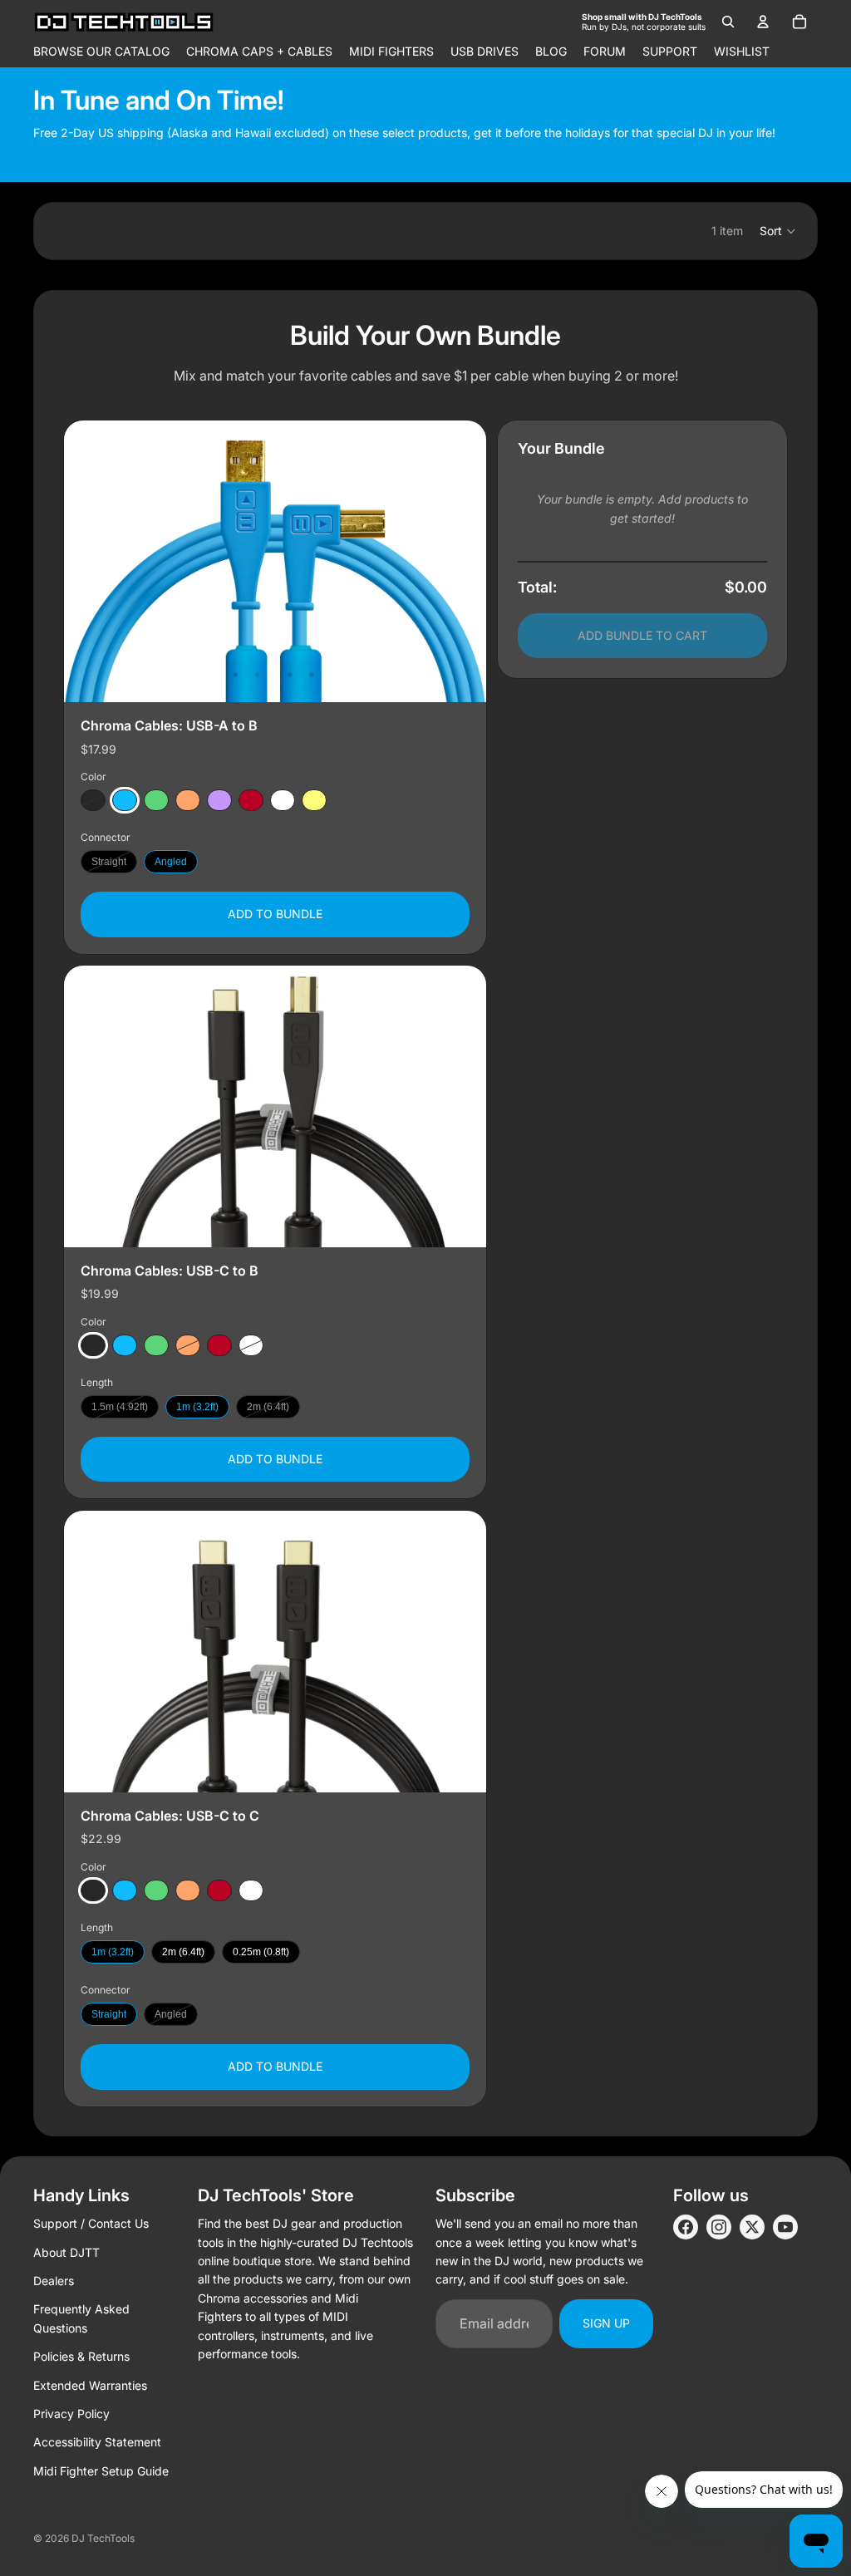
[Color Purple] (219, 801)
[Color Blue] (125, 801)
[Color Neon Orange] (188, 801)
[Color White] (283, 801)
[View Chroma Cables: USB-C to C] (275, 1652)
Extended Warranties (90, 2385)
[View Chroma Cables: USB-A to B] (275, 561)
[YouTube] (785, 2227)
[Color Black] (93, 801)
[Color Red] (251, 801)
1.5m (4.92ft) (120, 1407)
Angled (171, 863)
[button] (778, 231)
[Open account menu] (763, 22)
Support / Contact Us (91, 2223)
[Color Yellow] (314, 801)
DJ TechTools (103, 2538)
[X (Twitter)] (752, 2227)
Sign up (606, 2323)
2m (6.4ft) (268, 1407)
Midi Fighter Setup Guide (101, 2471)
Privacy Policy (71, 2414)
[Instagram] (719, 2227)
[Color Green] (156, 801)
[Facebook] (686, 2227)
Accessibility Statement (97, 2442)
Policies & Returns (81, 2356)
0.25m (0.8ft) (261, 1952)
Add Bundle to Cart (642, 635)
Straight (109, 863)
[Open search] (728, 22)
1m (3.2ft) (197, 1407)
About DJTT (66, 2252)
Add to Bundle (275, 914)
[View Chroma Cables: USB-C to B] (275, 1106)
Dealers (54, 2281)
